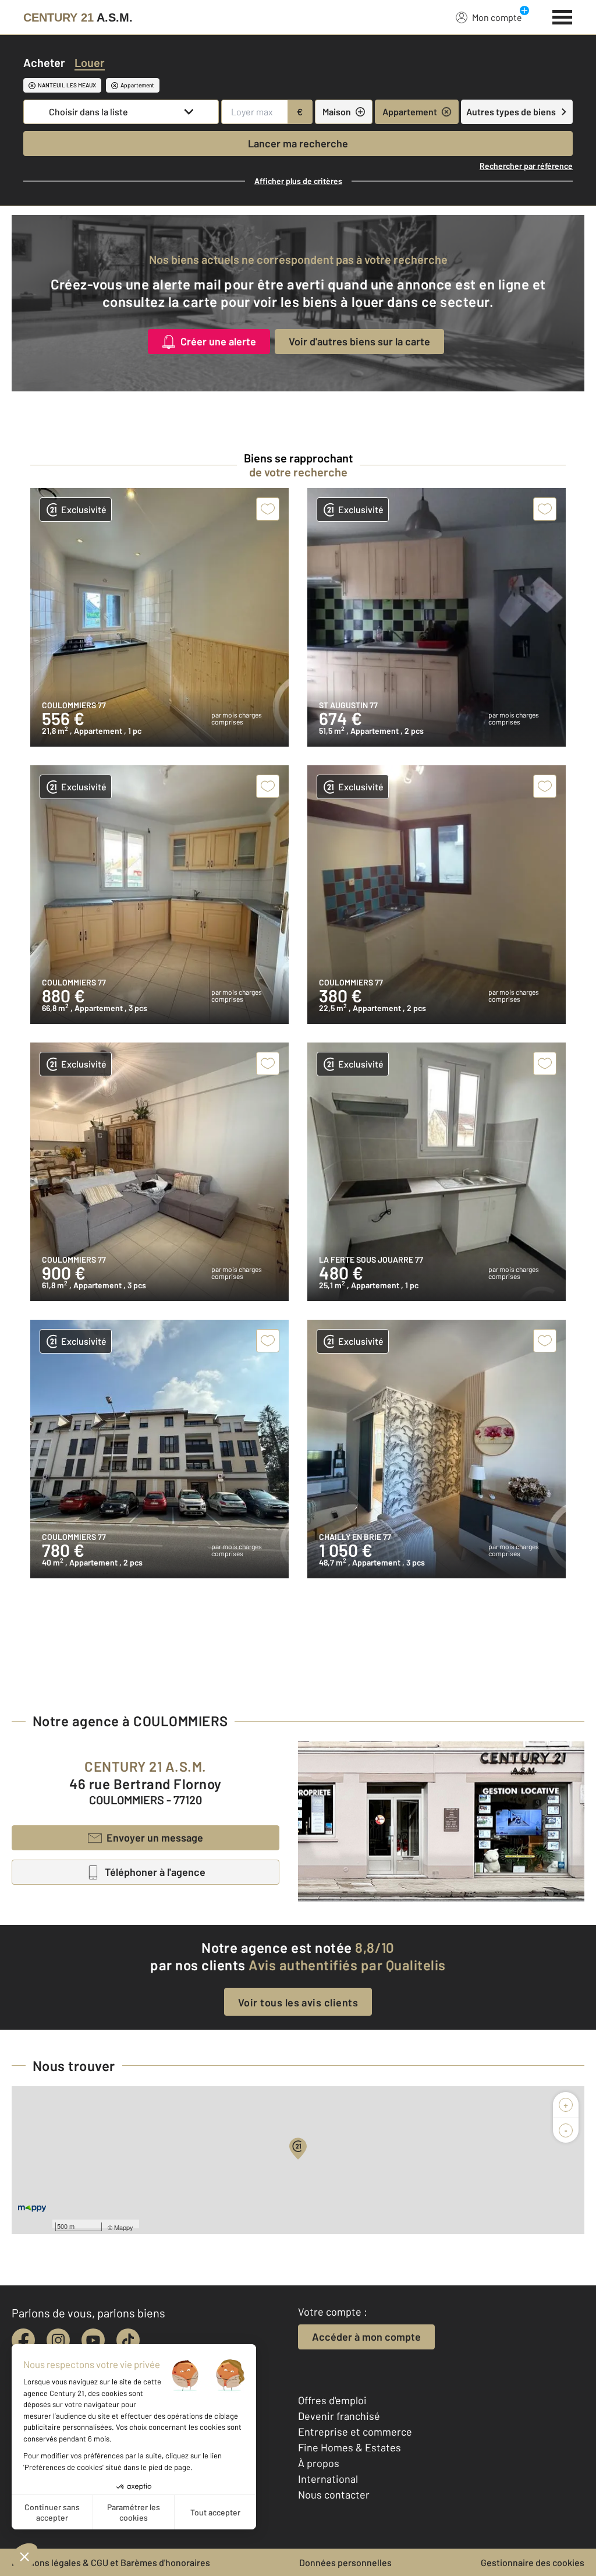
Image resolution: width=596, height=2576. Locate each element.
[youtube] (93, 2340)
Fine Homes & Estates (350, 2447)
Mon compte (497, 17)
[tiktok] (128, 2340)
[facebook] (23, 2340)
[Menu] (563, 16)
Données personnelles (345, 2562)
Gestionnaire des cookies (533, 2562)
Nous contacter (334, 2494)
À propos (319, 2463)
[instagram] (58, 2340)
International (328, 2479)
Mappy (124, 2227)
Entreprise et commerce (355, 2432)
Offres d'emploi (332, 2400)
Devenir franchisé (339, 2416)
